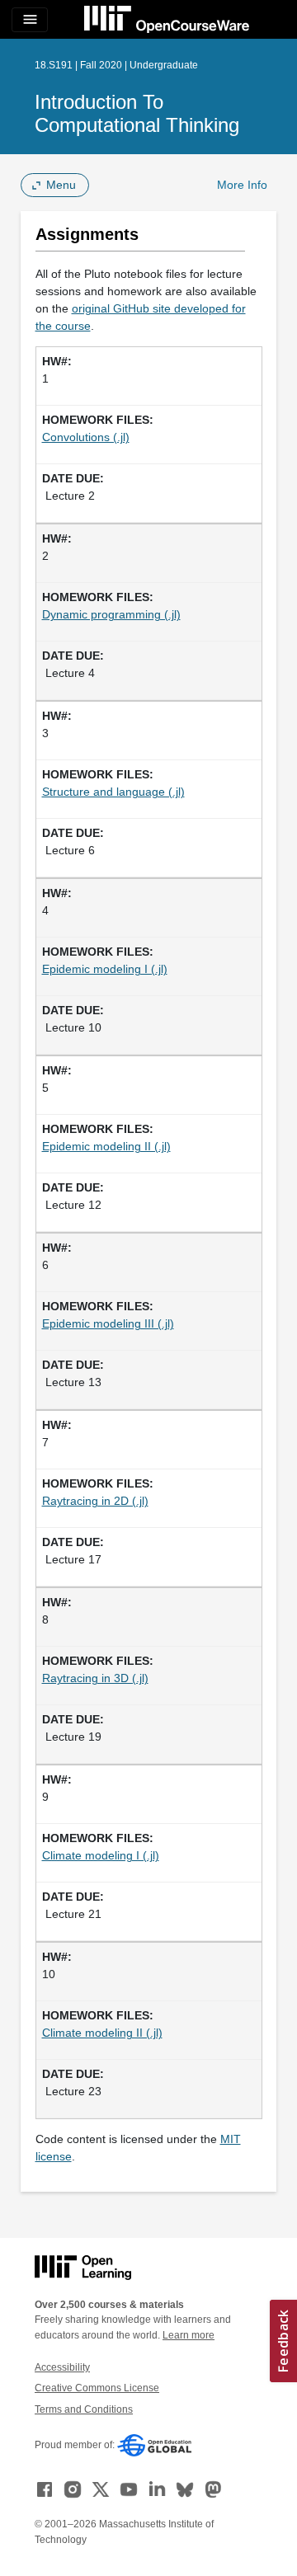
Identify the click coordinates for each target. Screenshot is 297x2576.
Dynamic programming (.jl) (111, 614)
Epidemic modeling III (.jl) (108, 1323)
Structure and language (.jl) (113, 792)
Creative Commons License (97, 2388)
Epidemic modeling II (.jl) (106, 1146)
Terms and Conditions (84, 2409)
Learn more (189, 2335)
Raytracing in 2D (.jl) (95, 1501)
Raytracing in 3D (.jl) (95, 1678)
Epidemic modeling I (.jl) (105, 969)
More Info (242, 185)
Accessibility (62, 2367)
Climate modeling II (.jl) (102, 2033)
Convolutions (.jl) (86, 437)
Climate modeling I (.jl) (101, 1855)
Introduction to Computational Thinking (137, 113)
